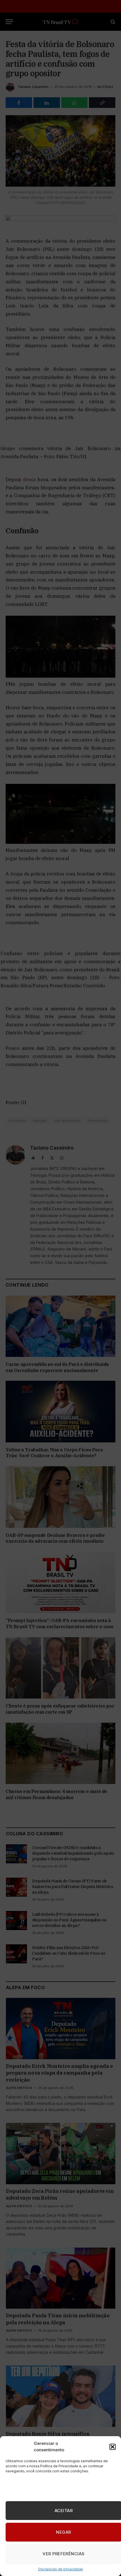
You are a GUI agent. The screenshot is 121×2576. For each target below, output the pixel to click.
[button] (113, 2447)
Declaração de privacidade (61, 2569)
